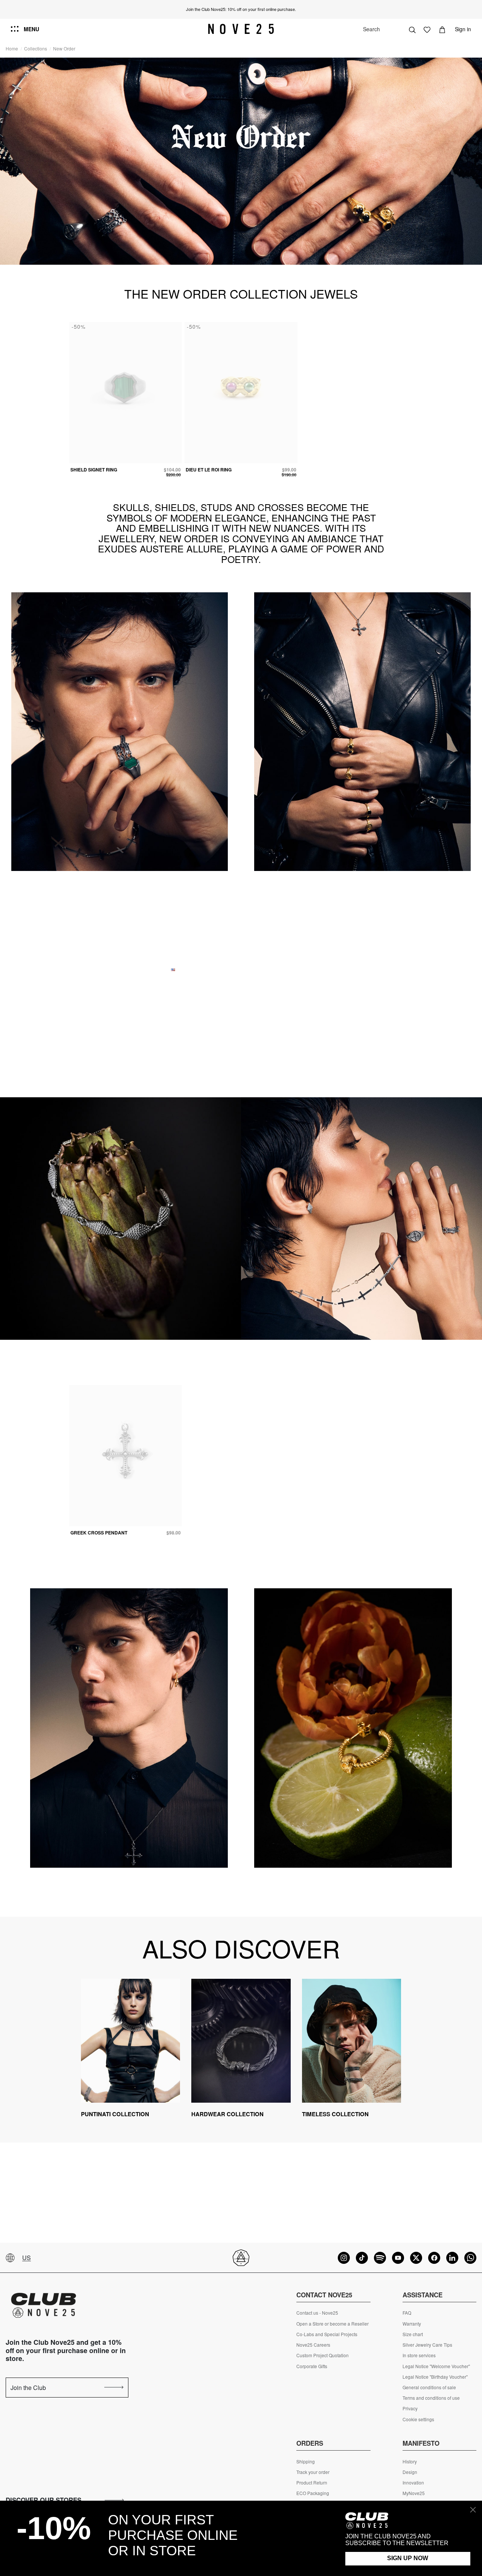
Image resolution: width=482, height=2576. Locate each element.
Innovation (413, 2483)
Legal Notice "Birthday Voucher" (435, 2377)
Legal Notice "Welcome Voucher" (436, 2366)
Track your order (313, 2472)
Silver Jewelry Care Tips (427, 2345)
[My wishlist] (427, 29)
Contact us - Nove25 (317, 2313)
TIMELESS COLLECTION (335, 2114)
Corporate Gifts (312, 2366)
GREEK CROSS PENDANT (99, 1533)
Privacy (410, 2408)
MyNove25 (414, 2493)
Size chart (413, 2334)
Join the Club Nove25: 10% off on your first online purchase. (241, 9)
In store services (419, 2355)
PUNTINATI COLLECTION (115, 2114)
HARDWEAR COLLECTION (227, 2114)
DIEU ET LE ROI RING (209, 470)
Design (410, 2472)
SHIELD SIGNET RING (94, 470)
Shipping (306, 2462)
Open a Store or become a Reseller (333, 2324)
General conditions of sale (429, 2387)
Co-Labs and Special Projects (327, 2334)
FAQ (407, 2313)
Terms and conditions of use (431, 2398)
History (410, 2462)
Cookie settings (418, 2419)
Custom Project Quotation (323, 2355)
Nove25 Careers (313, 2345)
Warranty (412, 2324)
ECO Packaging (313, 2493)
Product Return (312, 2483)
